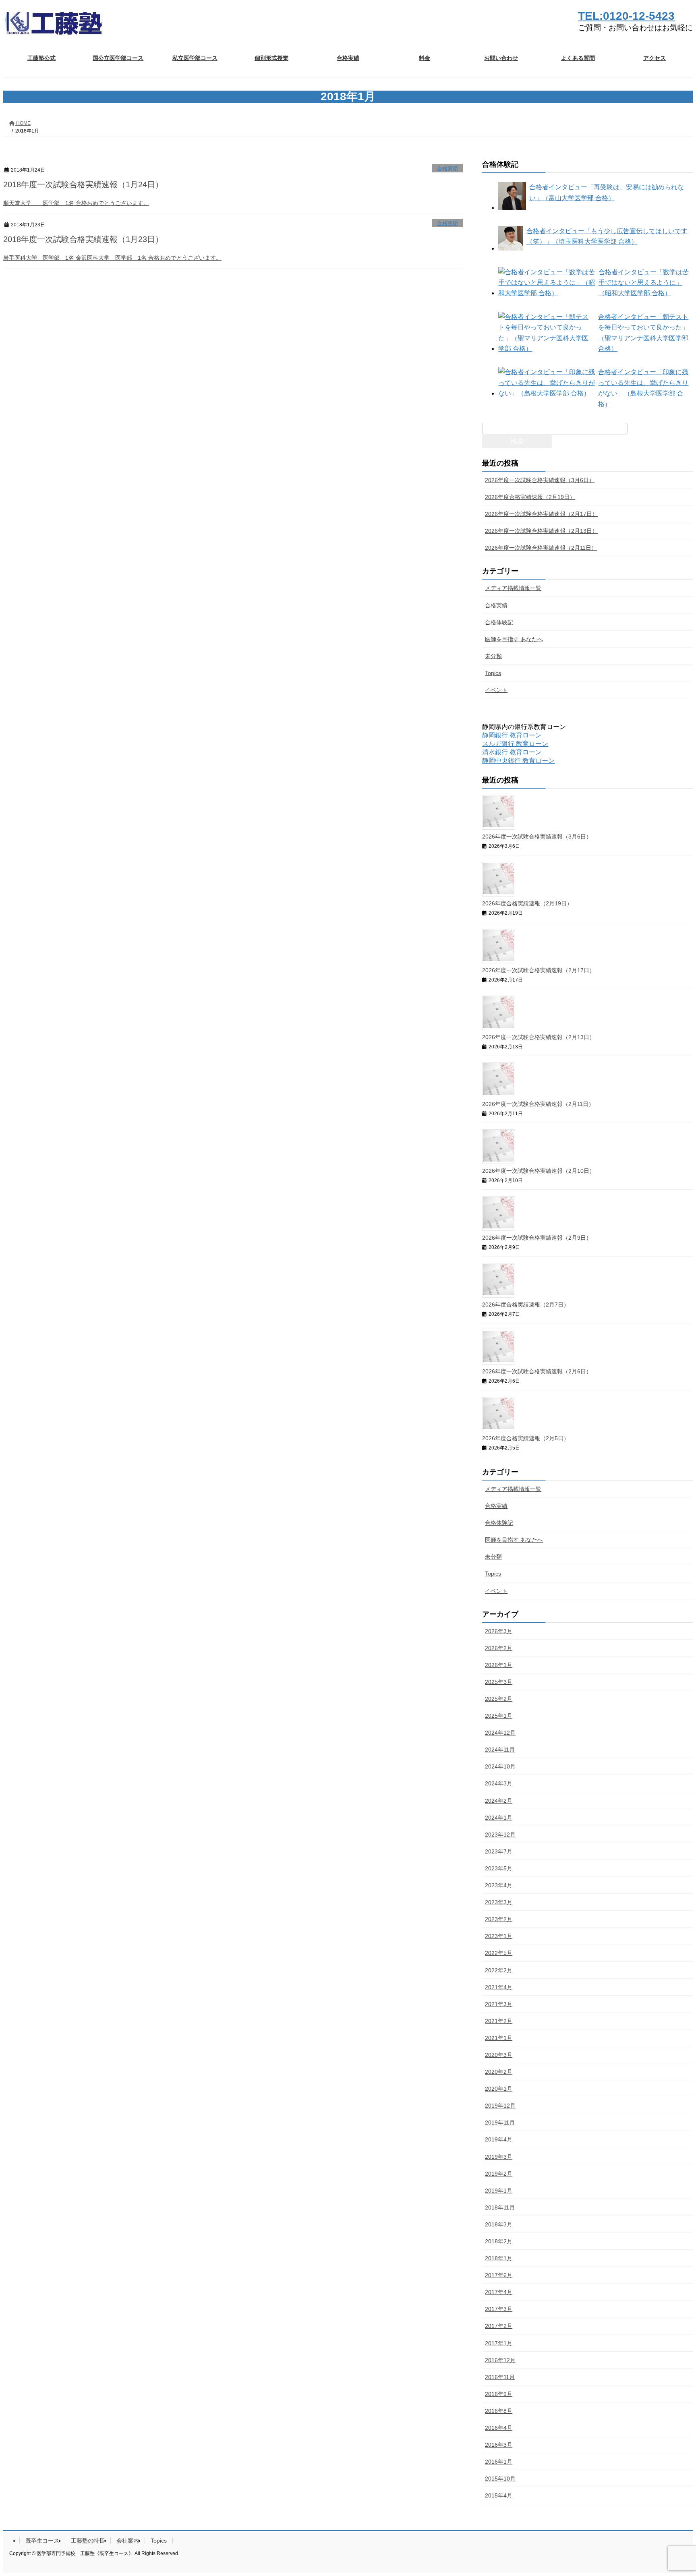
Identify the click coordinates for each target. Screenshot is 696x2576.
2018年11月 (500, 2207)
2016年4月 (499, 2428)
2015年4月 (499, 2495)
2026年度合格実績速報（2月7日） (526, 1305)
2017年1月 (499, 2343)
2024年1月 (499, 1818)
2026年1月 (499, 1665)
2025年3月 (499, 1682)
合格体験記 (499, 622)
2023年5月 (499, 1868)
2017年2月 (499, 2326)
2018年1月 (499, 2258)
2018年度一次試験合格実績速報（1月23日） (83, 239)
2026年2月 (499, 1648)
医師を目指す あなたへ (514, 639)
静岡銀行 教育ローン (512, 735)
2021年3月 (499, 2004)
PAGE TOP (672, 2491)
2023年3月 (499, 1902)
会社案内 (128, 2541)
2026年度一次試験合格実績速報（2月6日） (537, 1371)
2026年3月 (499, 1631)
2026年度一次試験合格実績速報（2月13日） (541, 531)
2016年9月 (499, 2394)
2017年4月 (499, 2292)
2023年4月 (499, 1885)
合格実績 (447, 169)
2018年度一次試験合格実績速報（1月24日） (83, 184)
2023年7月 (499, 1851)
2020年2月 (499, 2072)
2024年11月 (500, 1750)
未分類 (493, 656)
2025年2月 (499, 1699)
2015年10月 (500, 2479)
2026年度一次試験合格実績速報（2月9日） (537, 1238)
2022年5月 (499, 1953)
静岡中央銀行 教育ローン (518, 761)
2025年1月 (499, 1716)
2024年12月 (500, 1733)
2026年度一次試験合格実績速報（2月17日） (541, 514)
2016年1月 (499, 2462)
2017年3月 (499, 2309)
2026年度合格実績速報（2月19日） (530, 497)
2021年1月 (499, 2038)
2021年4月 (499, 1987)
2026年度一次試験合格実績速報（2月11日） (541, 548)
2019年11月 (500, 2123)
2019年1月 (499, 2191)
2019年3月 (499, 2157)
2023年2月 (499, 1919)
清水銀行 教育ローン (512, 752)
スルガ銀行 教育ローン (515, 744)
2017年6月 (499, 2275)
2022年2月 (499, 1970)
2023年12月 (500, 1835)
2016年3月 (499, 2445)
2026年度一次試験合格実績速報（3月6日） (540, 480)
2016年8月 (499, 2411)
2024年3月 (499, 1783)
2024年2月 (499, 1801)
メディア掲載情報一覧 (513, 588)
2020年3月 (499, 2055)
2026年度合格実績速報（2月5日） (526, 1438)
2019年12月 (500, 2106)
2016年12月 (500, 2360)
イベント (496, 690)
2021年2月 (499, 2021)
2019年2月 (499, 2174)
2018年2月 (499, 2241)
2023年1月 (499, 1936)
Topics (493, 673)
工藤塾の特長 (88, 2541)
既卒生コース (42, 2541)
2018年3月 (499, 2224)
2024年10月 (500, 1766)
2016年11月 (500, 2377)
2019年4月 (499, 2139)
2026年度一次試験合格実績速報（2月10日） (539, 1171)
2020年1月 (499, 2089)
